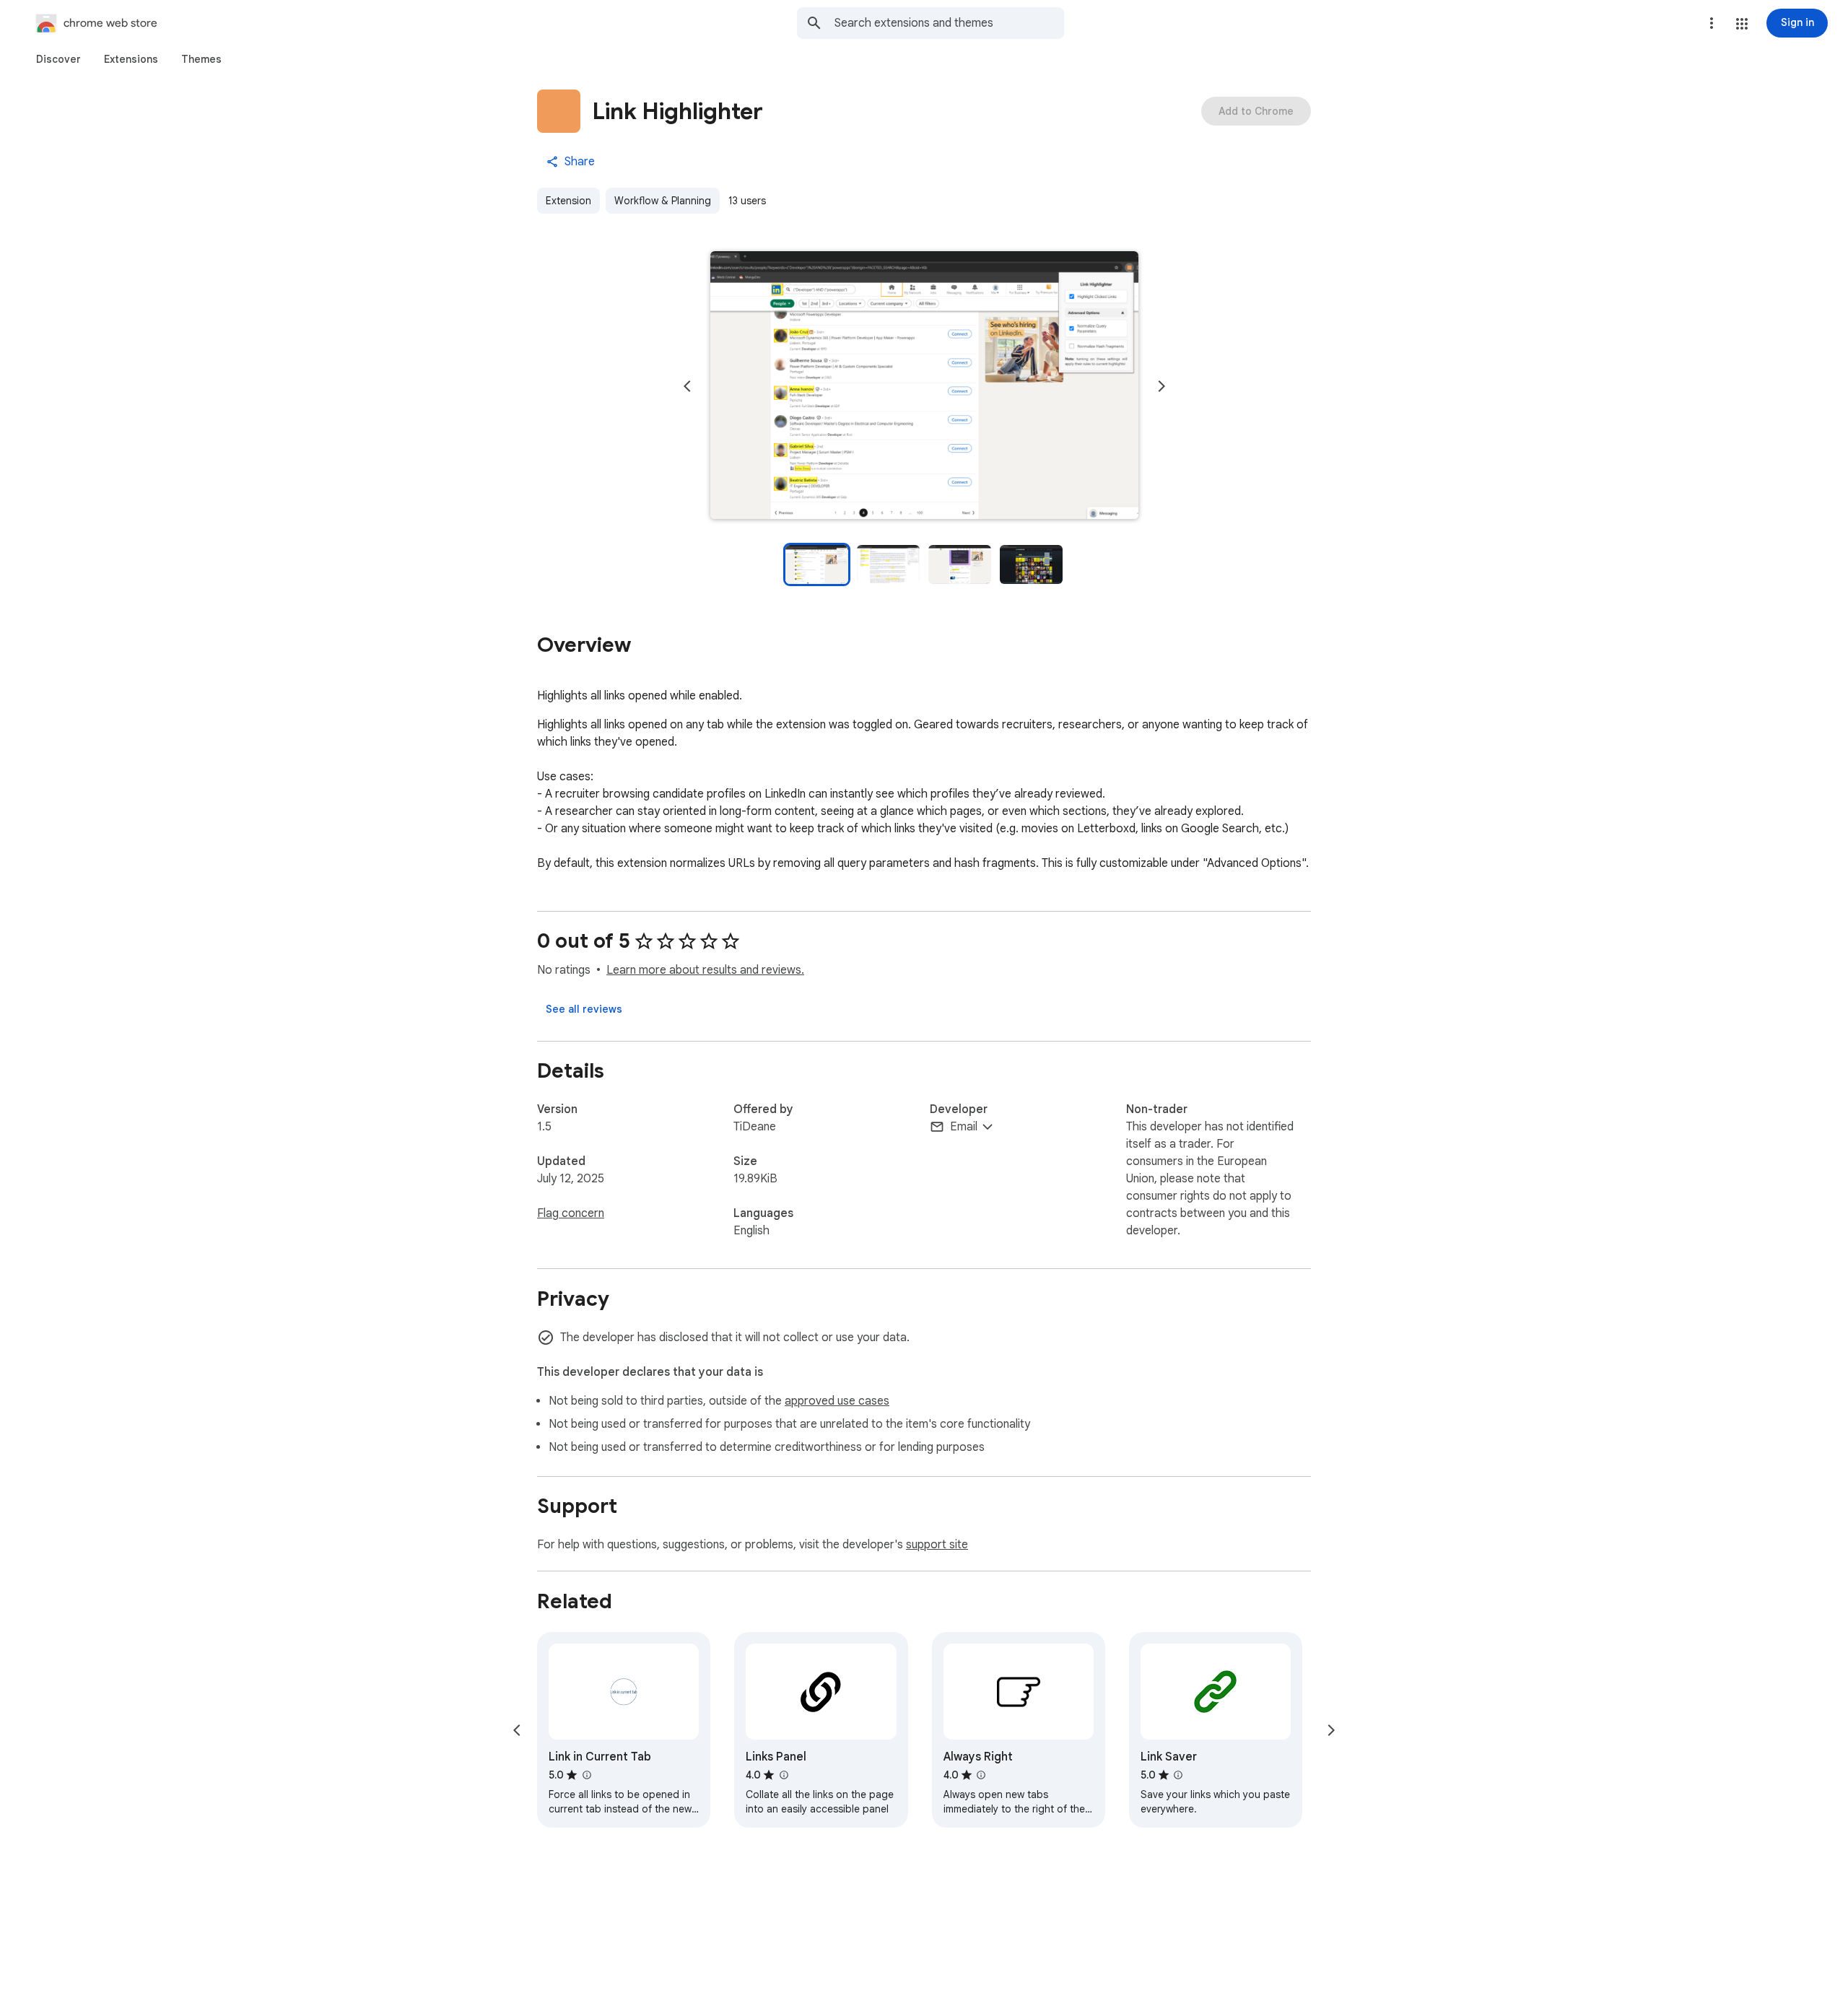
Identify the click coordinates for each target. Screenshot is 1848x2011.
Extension (568, 201)
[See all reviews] (584, 1009)
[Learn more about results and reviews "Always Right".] (981, 1775)
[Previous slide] (687, 386)
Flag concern (571, 1213)
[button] (1742, 24)
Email (964, 1127)
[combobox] (949, 23)
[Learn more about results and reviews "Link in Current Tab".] (586, 1775)
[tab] (58, 59)
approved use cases (837, 1401)
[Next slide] (1161, 386)
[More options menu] (1712, 23)
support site (937, 1545)
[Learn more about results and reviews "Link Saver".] (1178, 1775)
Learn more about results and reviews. (705, 970)
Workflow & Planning (663, 201)
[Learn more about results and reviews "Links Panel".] (783, 1775)
